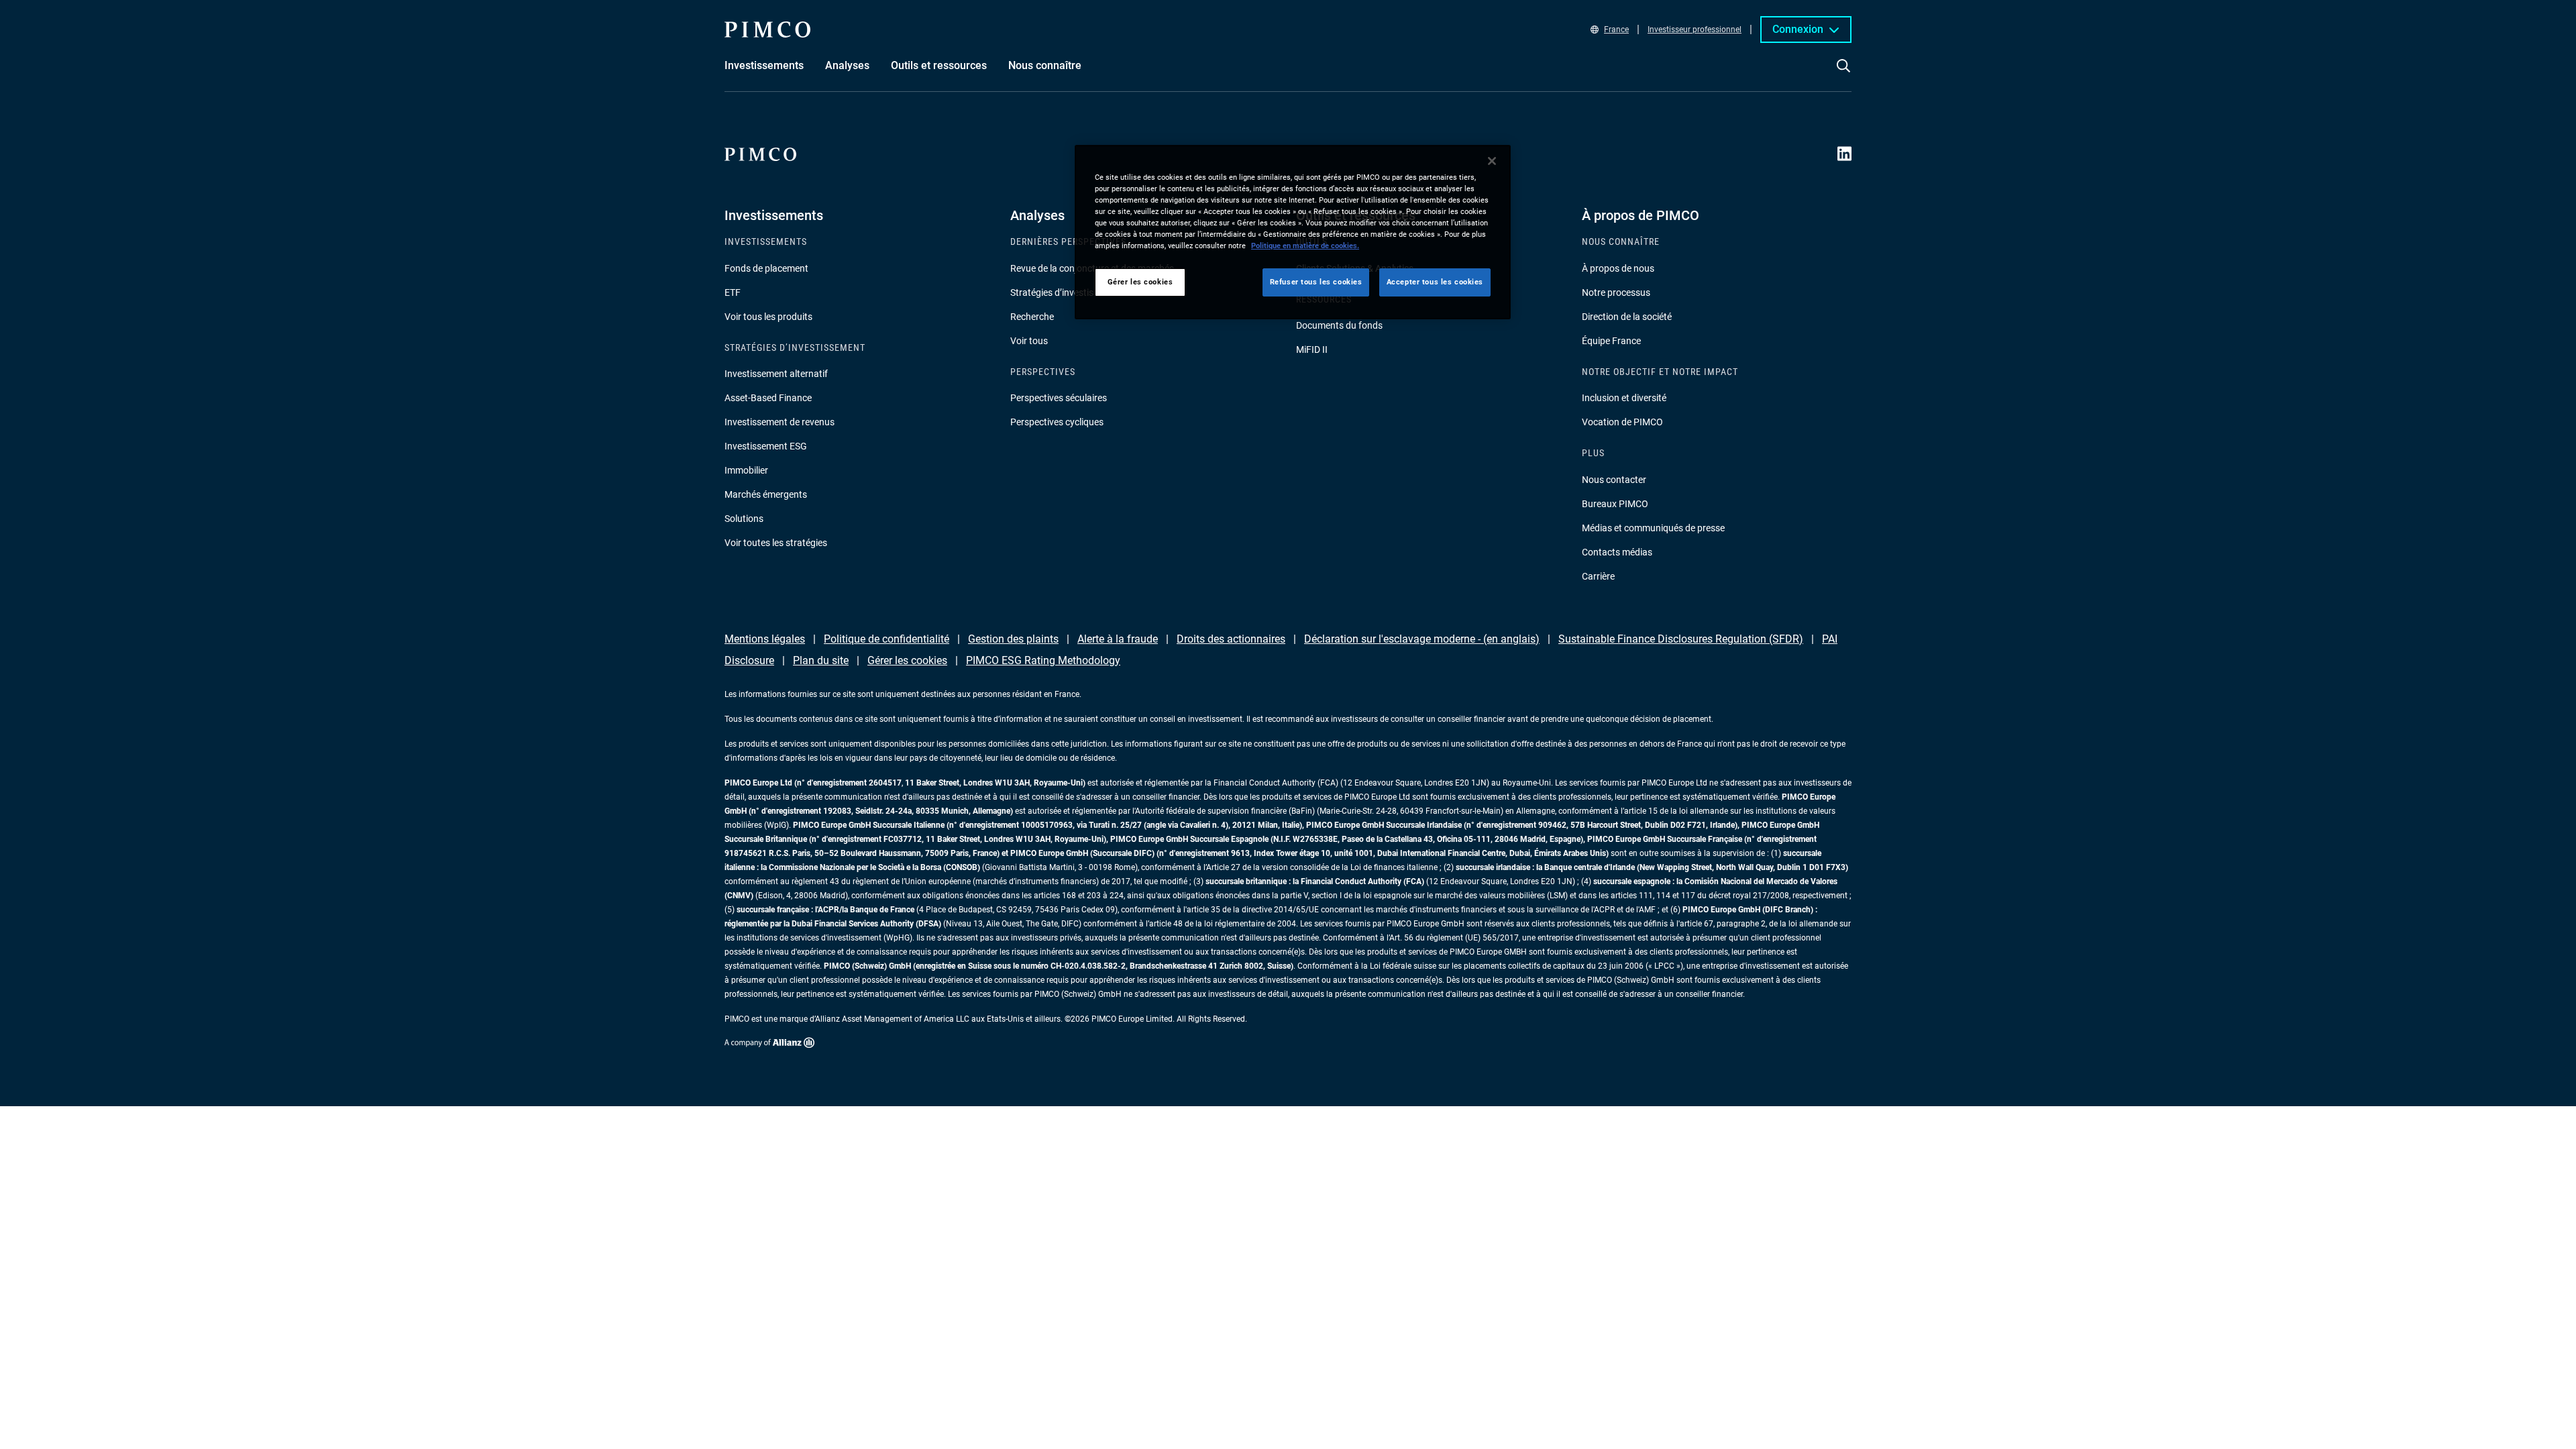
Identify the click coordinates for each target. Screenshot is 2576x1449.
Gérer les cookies (907, 660)
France (1616, 30)
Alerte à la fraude (1118, 639)
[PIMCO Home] (767, 30)
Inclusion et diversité (1624, 398)
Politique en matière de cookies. (1305, 246)
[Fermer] (1492, 161)
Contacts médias (1617, 552)
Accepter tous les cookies (1435, 282)
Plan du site (821, 660)
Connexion (1798, 29)
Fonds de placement (766, 268)
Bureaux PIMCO (1615, 504)
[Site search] (1843, 75)
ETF (733, 292)
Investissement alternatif (776, 374)
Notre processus (1616, 292)
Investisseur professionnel (1695, 30)
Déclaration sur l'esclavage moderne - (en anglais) (1422, 639)
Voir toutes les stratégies (776, 543)
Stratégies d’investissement (1067, 292)
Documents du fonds (1339, 325)
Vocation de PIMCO (1622, 422)
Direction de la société (1627, 317)
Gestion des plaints (1013, 639)
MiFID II (1312, 350)
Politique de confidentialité (887, 639)
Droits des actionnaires (1231, 639)
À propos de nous (1618, 268)
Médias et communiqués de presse (1653, 528)
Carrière (1598, 576)
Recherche (1032, 317)
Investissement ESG (766, 446)
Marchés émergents (766, 494)
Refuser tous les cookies (1316, 282)
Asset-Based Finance (768, 398)
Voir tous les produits (768, 317)
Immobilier (746, 470)
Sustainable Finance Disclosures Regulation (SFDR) (1681, 639)
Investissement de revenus (780, 422)
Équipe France (1611, 341)
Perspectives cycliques (1057, 422)
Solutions (744, 519)
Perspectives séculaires (1059, 398)
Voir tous (1029, 341)
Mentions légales (765, 639)
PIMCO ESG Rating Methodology (1043, 660)
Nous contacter (1614, 480)
